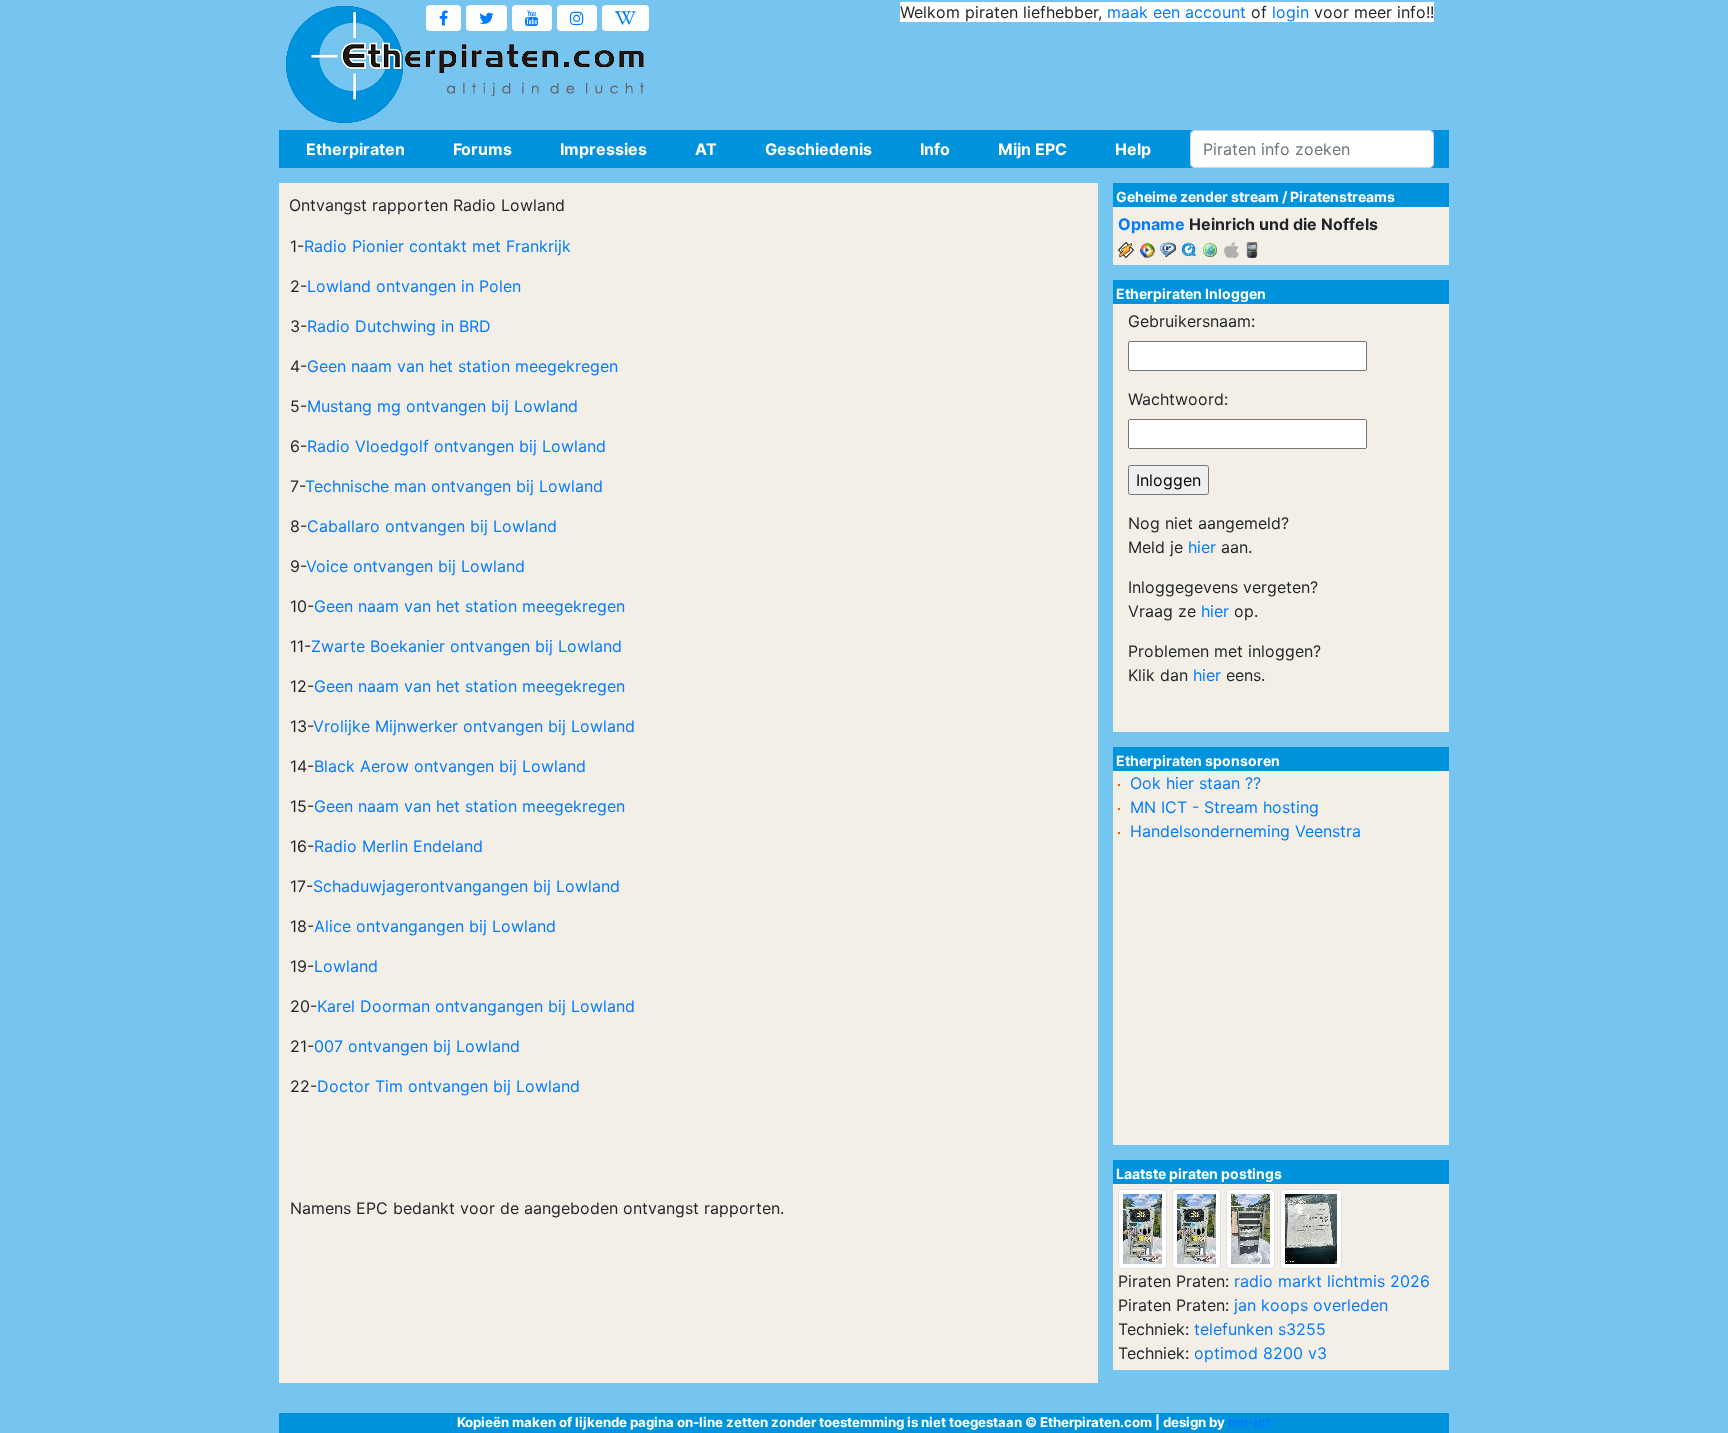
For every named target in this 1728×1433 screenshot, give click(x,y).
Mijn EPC (1032, 149)
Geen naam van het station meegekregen (462, 366)
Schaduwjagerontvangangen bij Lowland (466, 886)
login (1290, 12)
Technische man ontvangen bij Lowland (454, 486)
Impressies (603, 149)
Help (1133, 149)
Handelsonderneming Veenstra (1245, 831)
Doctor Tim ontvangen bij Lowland (448, 1086)
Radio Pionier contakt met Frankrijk (437, 246)
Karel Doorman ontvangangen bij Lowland (476, 1006)
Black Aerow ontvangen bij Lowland (450, 766)
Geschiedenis (818, 149)
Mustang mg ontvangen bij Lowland (442, 406)
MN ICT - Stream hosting (1224, 807)
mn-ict (1249, 1422)
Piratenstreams (1342, 196)
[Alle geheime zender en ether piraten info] (344, 65)
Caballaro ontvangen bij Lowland (432, 526)
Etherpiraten (355, 149)
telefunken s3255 (1260, 1329)
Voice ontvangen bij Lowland (415, 566)
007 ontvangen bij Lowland (417, 1046)
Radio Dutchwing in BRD (399, 326)
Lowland (346, 966)
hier (1202, 547)
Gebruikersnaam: (1191, 321)
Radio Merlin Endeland (398, 846)
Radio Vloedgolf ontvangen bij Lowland (456, 446)
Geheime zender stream (1197, 196)
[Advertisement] (1070, 70)
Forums (482, 149)
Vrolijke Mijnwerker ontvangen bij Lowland (474, 726)
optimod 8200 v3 (1260, 1353)
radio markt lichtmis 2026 (1332, 1281)
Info (935, 149)
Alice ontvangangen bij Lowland (435, 926)
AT (706, 149)
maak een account (1176, 12)
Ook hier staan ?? (1195, 783)
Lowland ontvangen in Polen (414, 286)
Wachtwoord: (1178, 399)
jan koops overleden (1311, 1305)
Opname (1151, 224)
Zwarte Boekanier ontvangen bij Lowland (466, 646)
